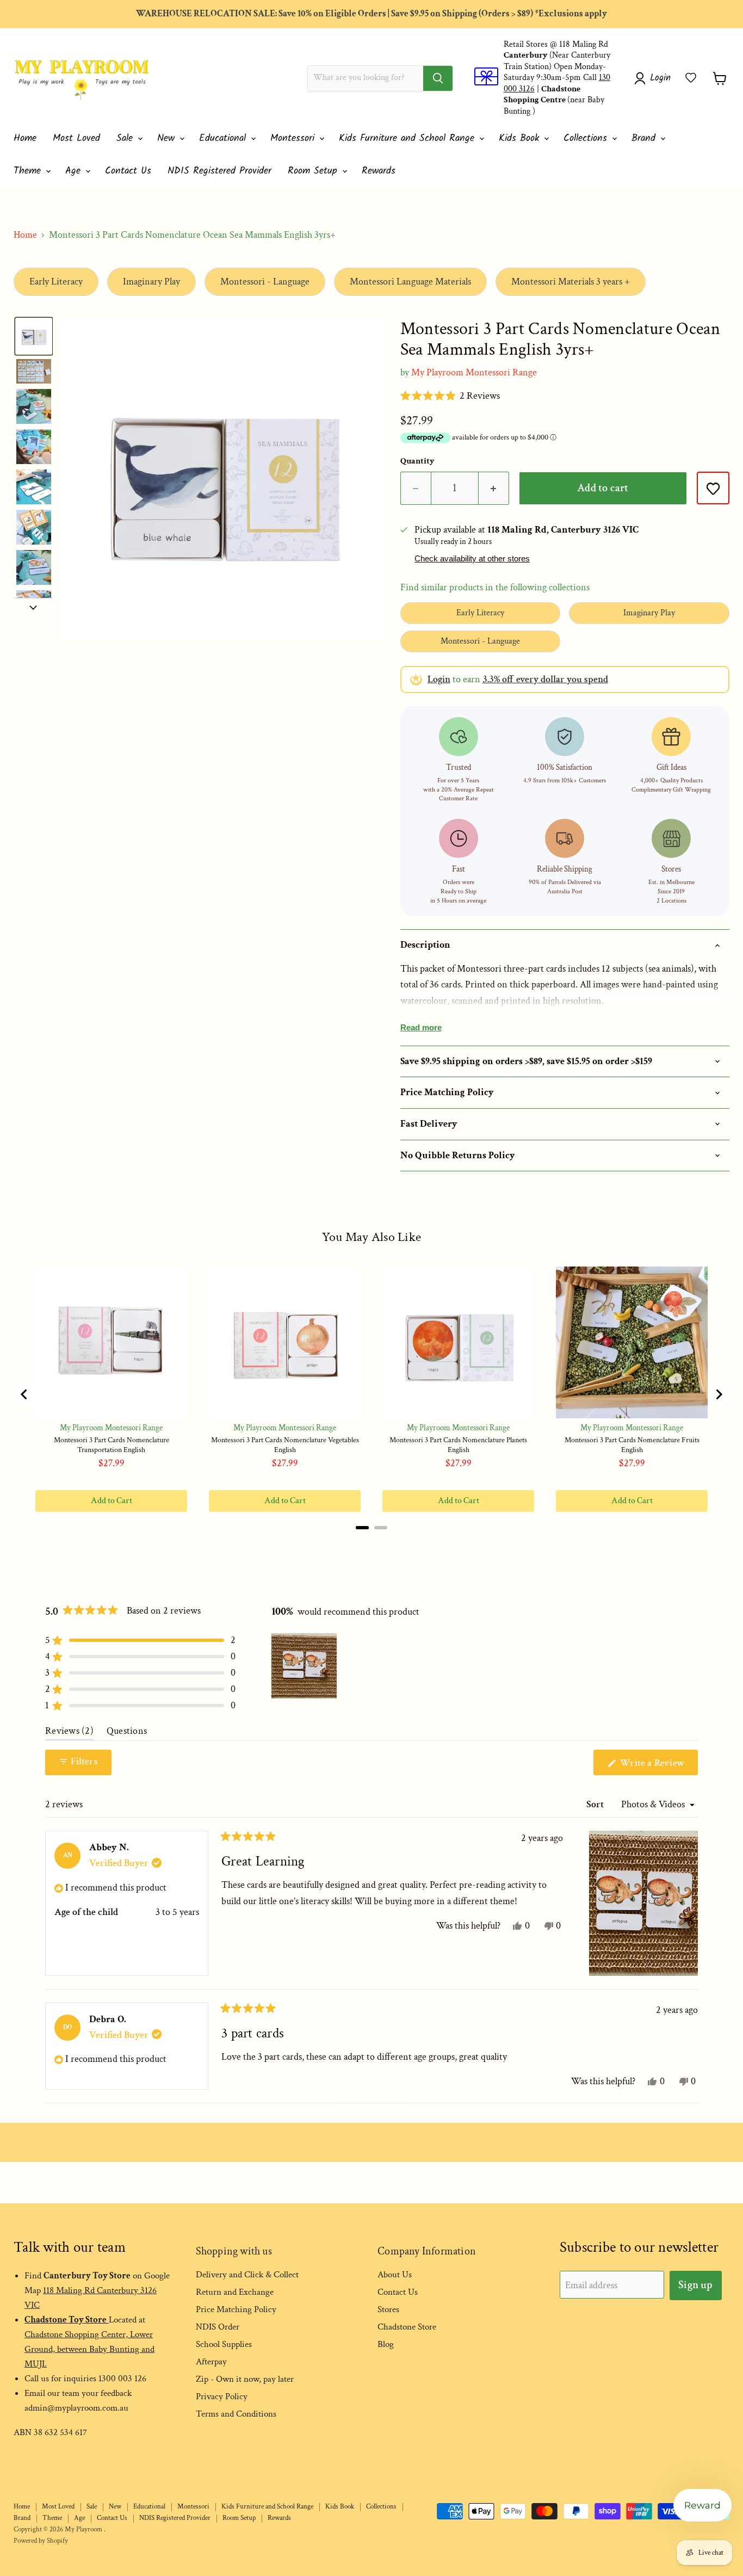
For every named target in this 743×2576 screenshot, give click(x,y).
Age (75, 171)
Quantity (417, 461)
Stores (388, 2309)
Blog (386, 2344)
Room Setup (314, 171)
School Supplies (224, 2344)
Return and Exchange (235, 2292)
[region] (305, 1666)
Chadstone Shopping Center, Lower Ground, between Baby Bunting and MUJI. (89, 2349)
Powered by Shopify (41, 2541)
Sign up (695, 2285)
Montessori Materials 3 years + (571, 282)
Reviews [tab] (69, 1733)
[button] (691, 78)
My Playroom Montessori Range (474, 372)
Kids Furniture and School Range (408, 138)
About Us (395, 2275)
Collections (587, 138)
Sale (126, 138)
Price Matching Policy (236, 2309)
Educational (224, 138)
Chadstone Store (407, 2327)
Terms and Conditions (236, 2414)
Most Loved (76, 138)
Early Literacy (56, 282)
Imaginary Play (151, 282)
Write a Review (658, 1766)
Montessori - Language (265, 282)
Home (25, 138)
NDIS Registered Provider (219, 171)
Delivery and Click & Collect (247, 2275)
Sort (596, 1804)
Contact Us (128, 171)
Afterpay (211, 2362)
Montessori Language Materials (410, 282)
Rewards (379, 171)
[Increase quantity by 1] (494, 488)
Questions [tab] (127, 1733)
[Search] (438, 78)
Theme (29, 171)
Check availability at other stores (472, 559)
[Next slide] (33, 607)
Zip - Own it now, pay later (245, 2379)
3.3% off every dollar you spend (545, 679)
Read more (421, 1027)
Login (439, 679)
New (168, 138)
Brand (645, 138)
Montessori (294, 138)
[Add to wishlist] (713, 488)
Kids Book (521, 138)
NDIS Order (218, 2327)
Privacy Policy (222, 2396)
